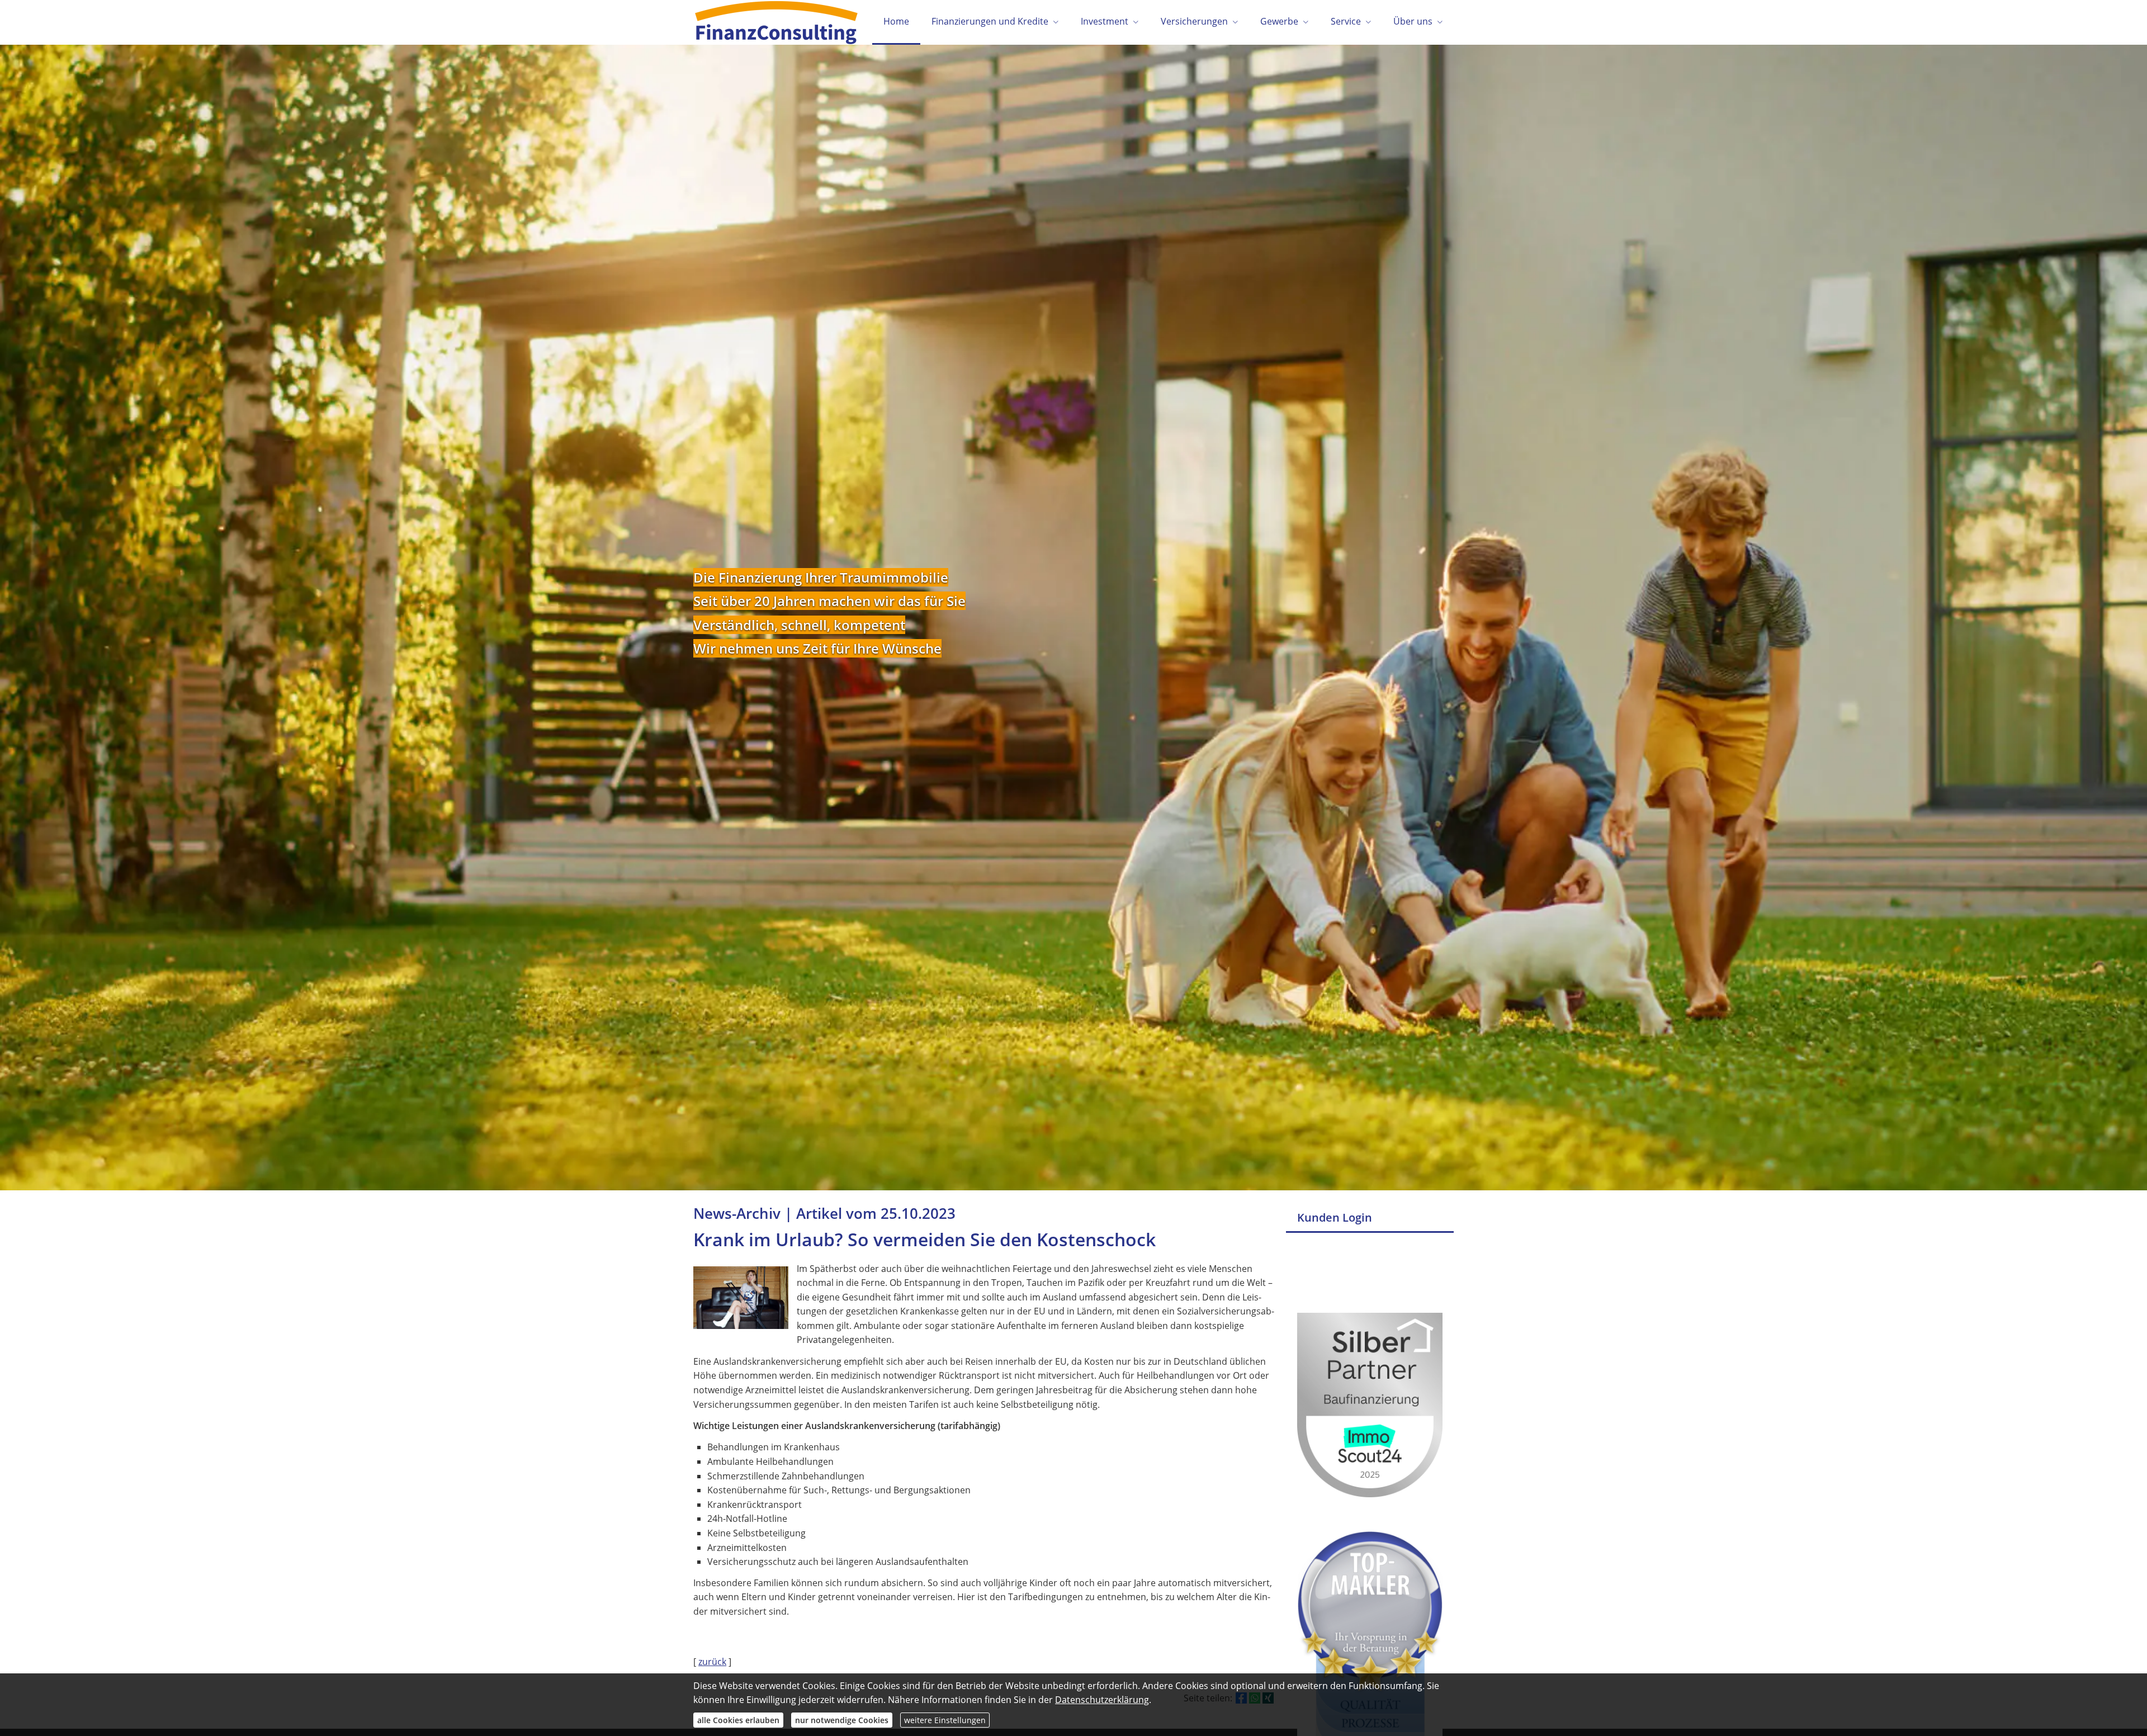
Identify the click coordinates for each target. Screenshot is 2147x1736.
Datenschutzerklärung (1102, 1700)
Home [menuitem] (896, 21)
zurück (712, 1662)
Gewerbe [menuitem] (1279, 21)
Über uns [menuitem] (1413, 21)
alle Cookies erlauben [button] (738, 1720)
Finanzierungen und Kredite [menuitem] (990, 21)
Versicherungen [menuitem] (1194, 21)
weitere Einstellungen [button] (945, 1720)
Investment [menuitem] (1105, 21)
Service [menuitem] (1346, 21)
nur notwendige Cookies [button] (842, 1720)
